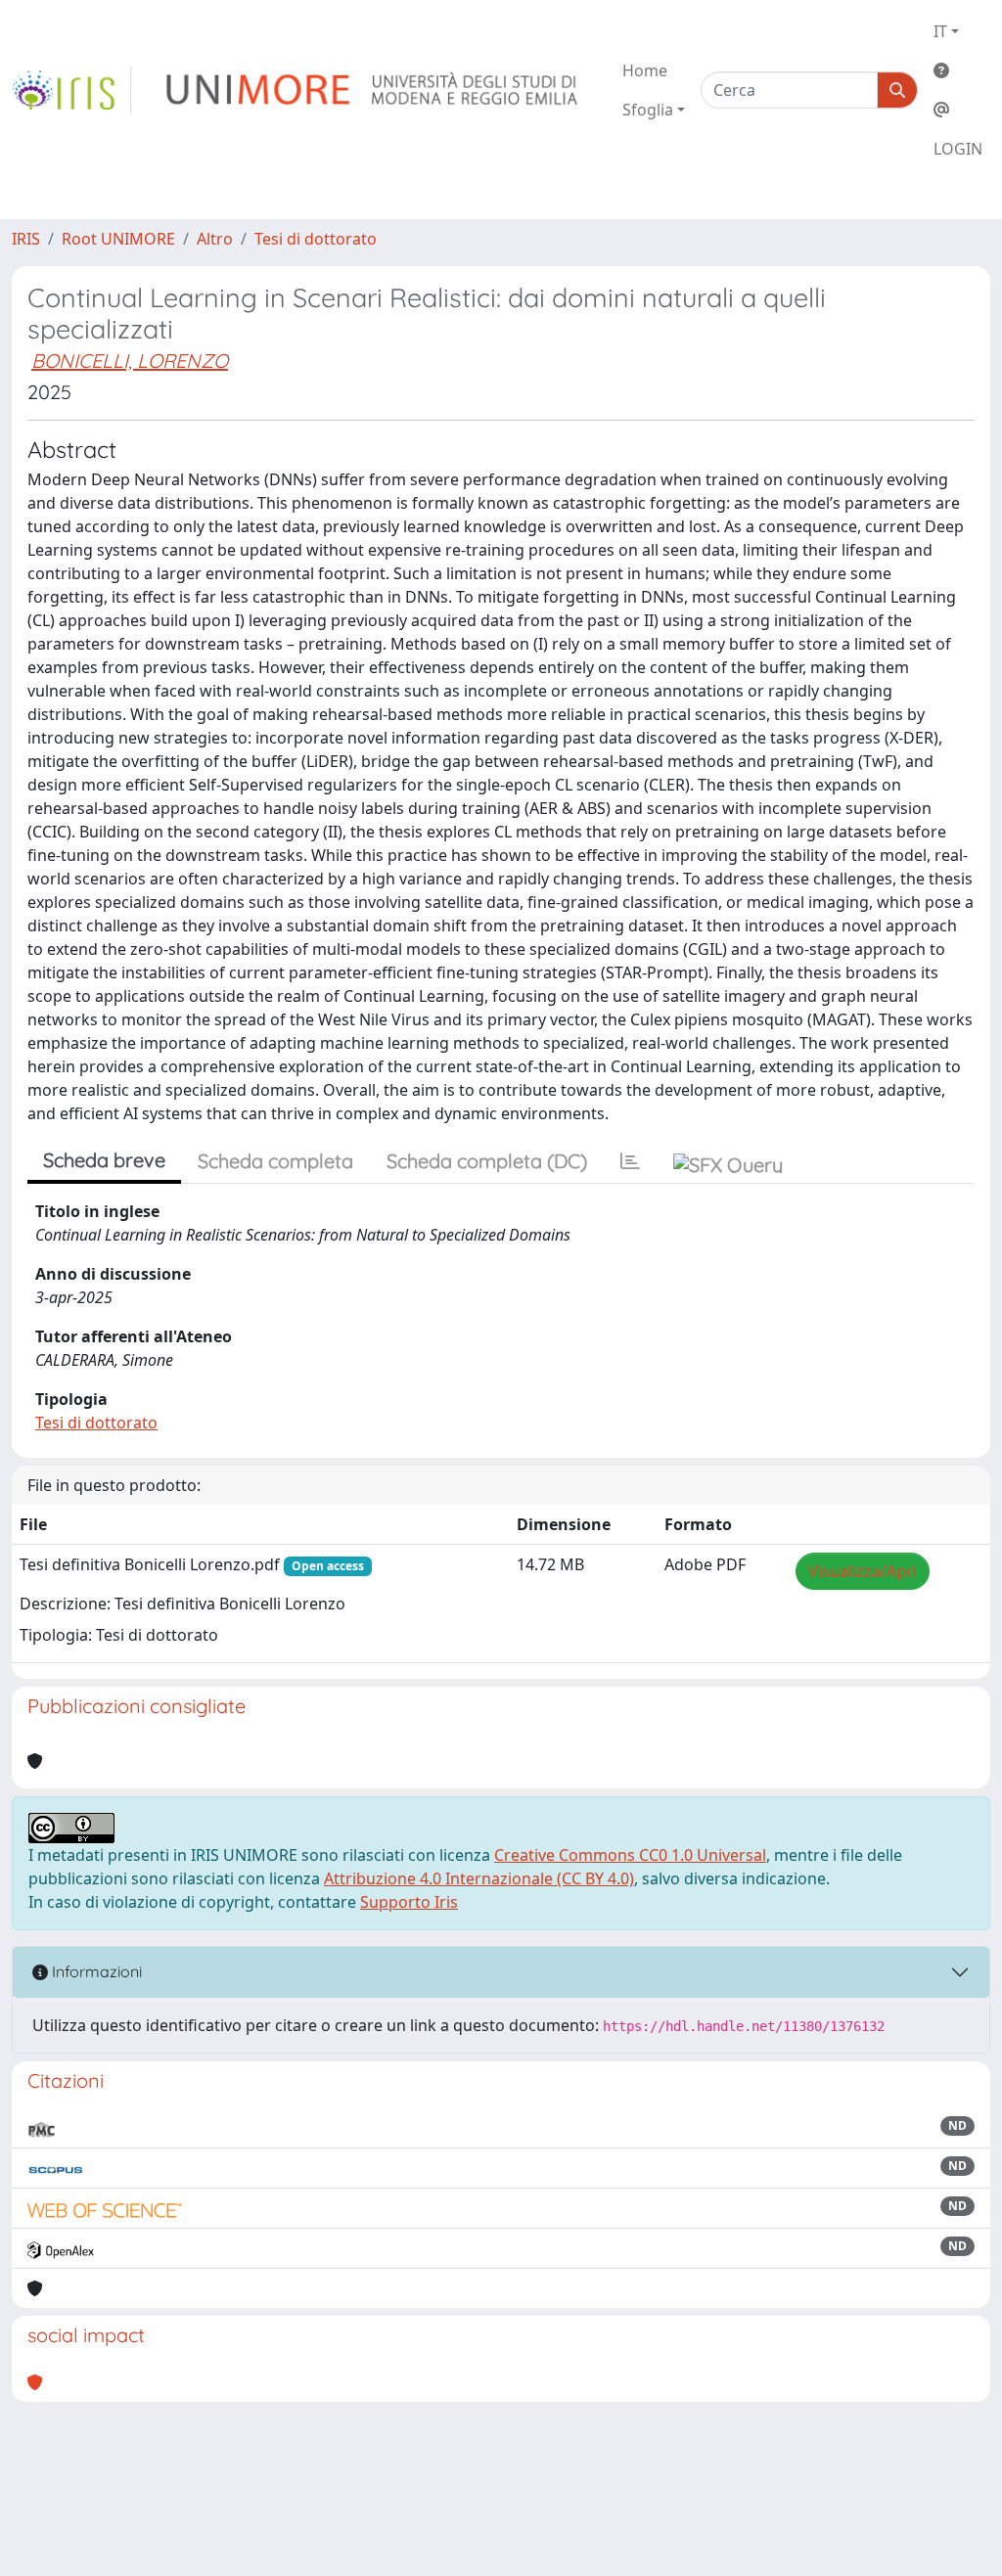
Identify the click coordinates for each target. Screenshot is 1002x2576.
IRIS (26, 239)
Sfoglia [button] (648, 110)
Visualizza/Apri (863, 1571)
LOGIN (958, 149)
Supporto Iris (409, 1902)
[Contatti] (958, 110)
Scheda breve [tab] (104, 1160)
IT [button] (940, 31)
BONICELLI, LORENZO (130, 361)
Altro (215, 239)
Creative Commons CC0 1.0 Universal (630, 1855)
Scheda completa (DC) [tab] (487, 1161)
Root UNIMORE (118, 239)
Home (645, 70)
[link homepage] (71, 90)
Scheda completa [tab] (275, 1161)
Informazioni (95, 1971)
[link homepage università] (373, 90)
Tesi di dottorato (316, 239)
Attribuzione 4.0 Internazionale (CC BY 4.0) (479, 1878)
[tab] (630, 1161)
